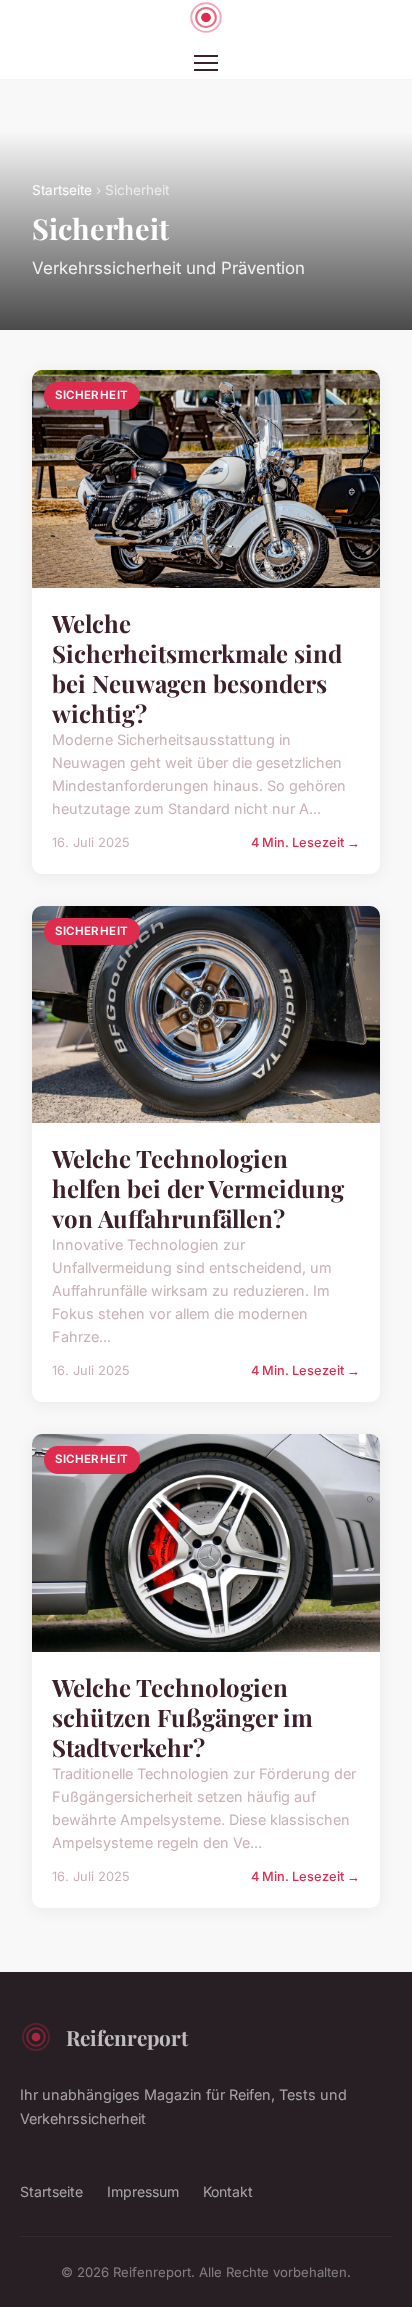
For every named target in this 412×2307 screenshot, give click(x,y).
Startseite (62, 190)
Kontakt (228, 2191)
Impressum (143, 2191)
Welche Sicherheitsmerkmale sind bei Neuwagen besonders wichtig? (197, 668)
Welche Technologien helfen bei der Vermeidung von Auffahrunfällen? (198, 1188)
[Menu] (206, 63)
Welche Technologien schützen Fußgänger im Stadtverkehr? (182, 1717)
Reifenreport (127, 2037)
